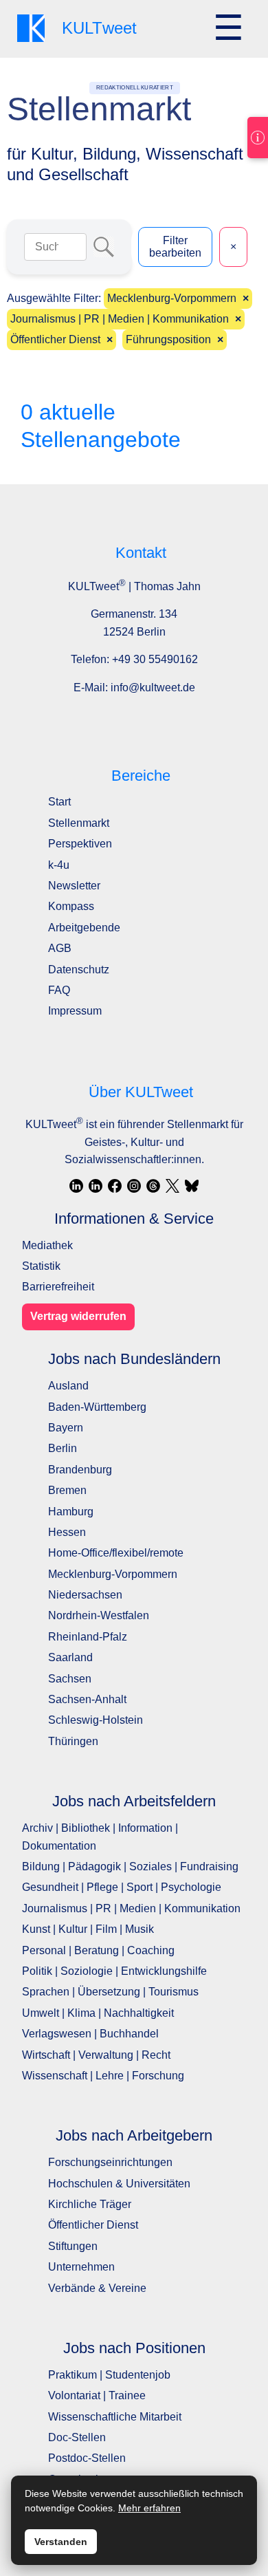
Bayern (66, 1428)
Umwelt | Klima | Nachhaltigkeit (98, 2013)
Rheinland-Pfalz (88, 1637)
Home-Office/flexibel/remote (116, 1553)
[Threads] (153, 1186)
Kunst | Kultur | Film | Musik (88, 1929)
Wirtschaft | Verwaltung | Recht (96, 2055)
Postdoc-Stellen (87, 2458)
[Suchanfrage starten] (104, 247)
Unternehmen (81, 2267)
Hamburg (71, 1512)
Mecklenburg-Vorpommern (113, 1574)
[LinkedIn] (76, 1186)
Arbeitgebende (84, 928)
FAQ (59, 990)
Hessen (67, 1532)
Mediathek (47, 1245)
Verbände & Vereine (97, 2288)
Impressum (75, 1011)
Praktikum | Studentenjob (109, 2375)
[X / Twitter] (172, 1186)
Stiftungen (73, 2246)
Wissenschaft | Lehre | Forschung (103, 2076)
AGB (60, 948)
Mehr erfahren (149, 2508)
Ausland (68, 1386)
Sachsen (70, 1679)
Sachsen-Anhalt (87, 1699)
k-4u (59, 865)
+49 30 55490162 (155, 659)
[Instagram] (134, 1186)
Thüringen (73, 1741)
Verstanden (61, 2542)
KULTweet (54, 1124)
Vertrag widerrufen (78, 1316)
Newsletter (74, 886)
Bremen (67, 1490)
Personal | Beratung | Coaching (98, 1950)
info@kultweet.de (153, 688)
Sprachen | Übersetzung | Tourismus (110, 1992)
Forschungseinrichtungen (110, 2162)
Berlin (63, 1448)
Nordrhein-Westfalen (99, 1615)
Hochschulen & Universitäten (119, 2184)
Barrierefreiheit (58, 1287)
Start (59, 802)
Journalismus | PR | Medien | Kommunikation (131, 1908)
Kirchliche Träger (90, 2204)
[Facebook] (115, 1186)
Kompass (71, 906)
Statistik (41, 1266)
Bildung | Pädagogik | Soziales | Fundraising (130, 1866)
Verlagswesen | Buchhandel (90, 2034)
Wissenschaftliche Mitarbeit (115, 2417)
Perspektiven (80, 844)
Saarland (70, 1657)
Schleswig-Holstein (96, 1720)
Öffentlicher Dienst (93, 2225)
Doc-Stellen (77, 2437)
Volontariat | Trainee (97, 2395)
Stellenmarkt (79, 823)
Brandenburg (80, 1470)
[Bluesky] (192, 1186)
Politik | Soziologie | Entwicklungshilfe (114, 1971)
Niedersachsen (85, 1595)
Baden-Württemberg (97, 1407)
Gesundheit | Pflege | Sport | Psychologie (122, 1887)
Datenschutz (79, 970)
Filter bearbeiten (175, 247)
